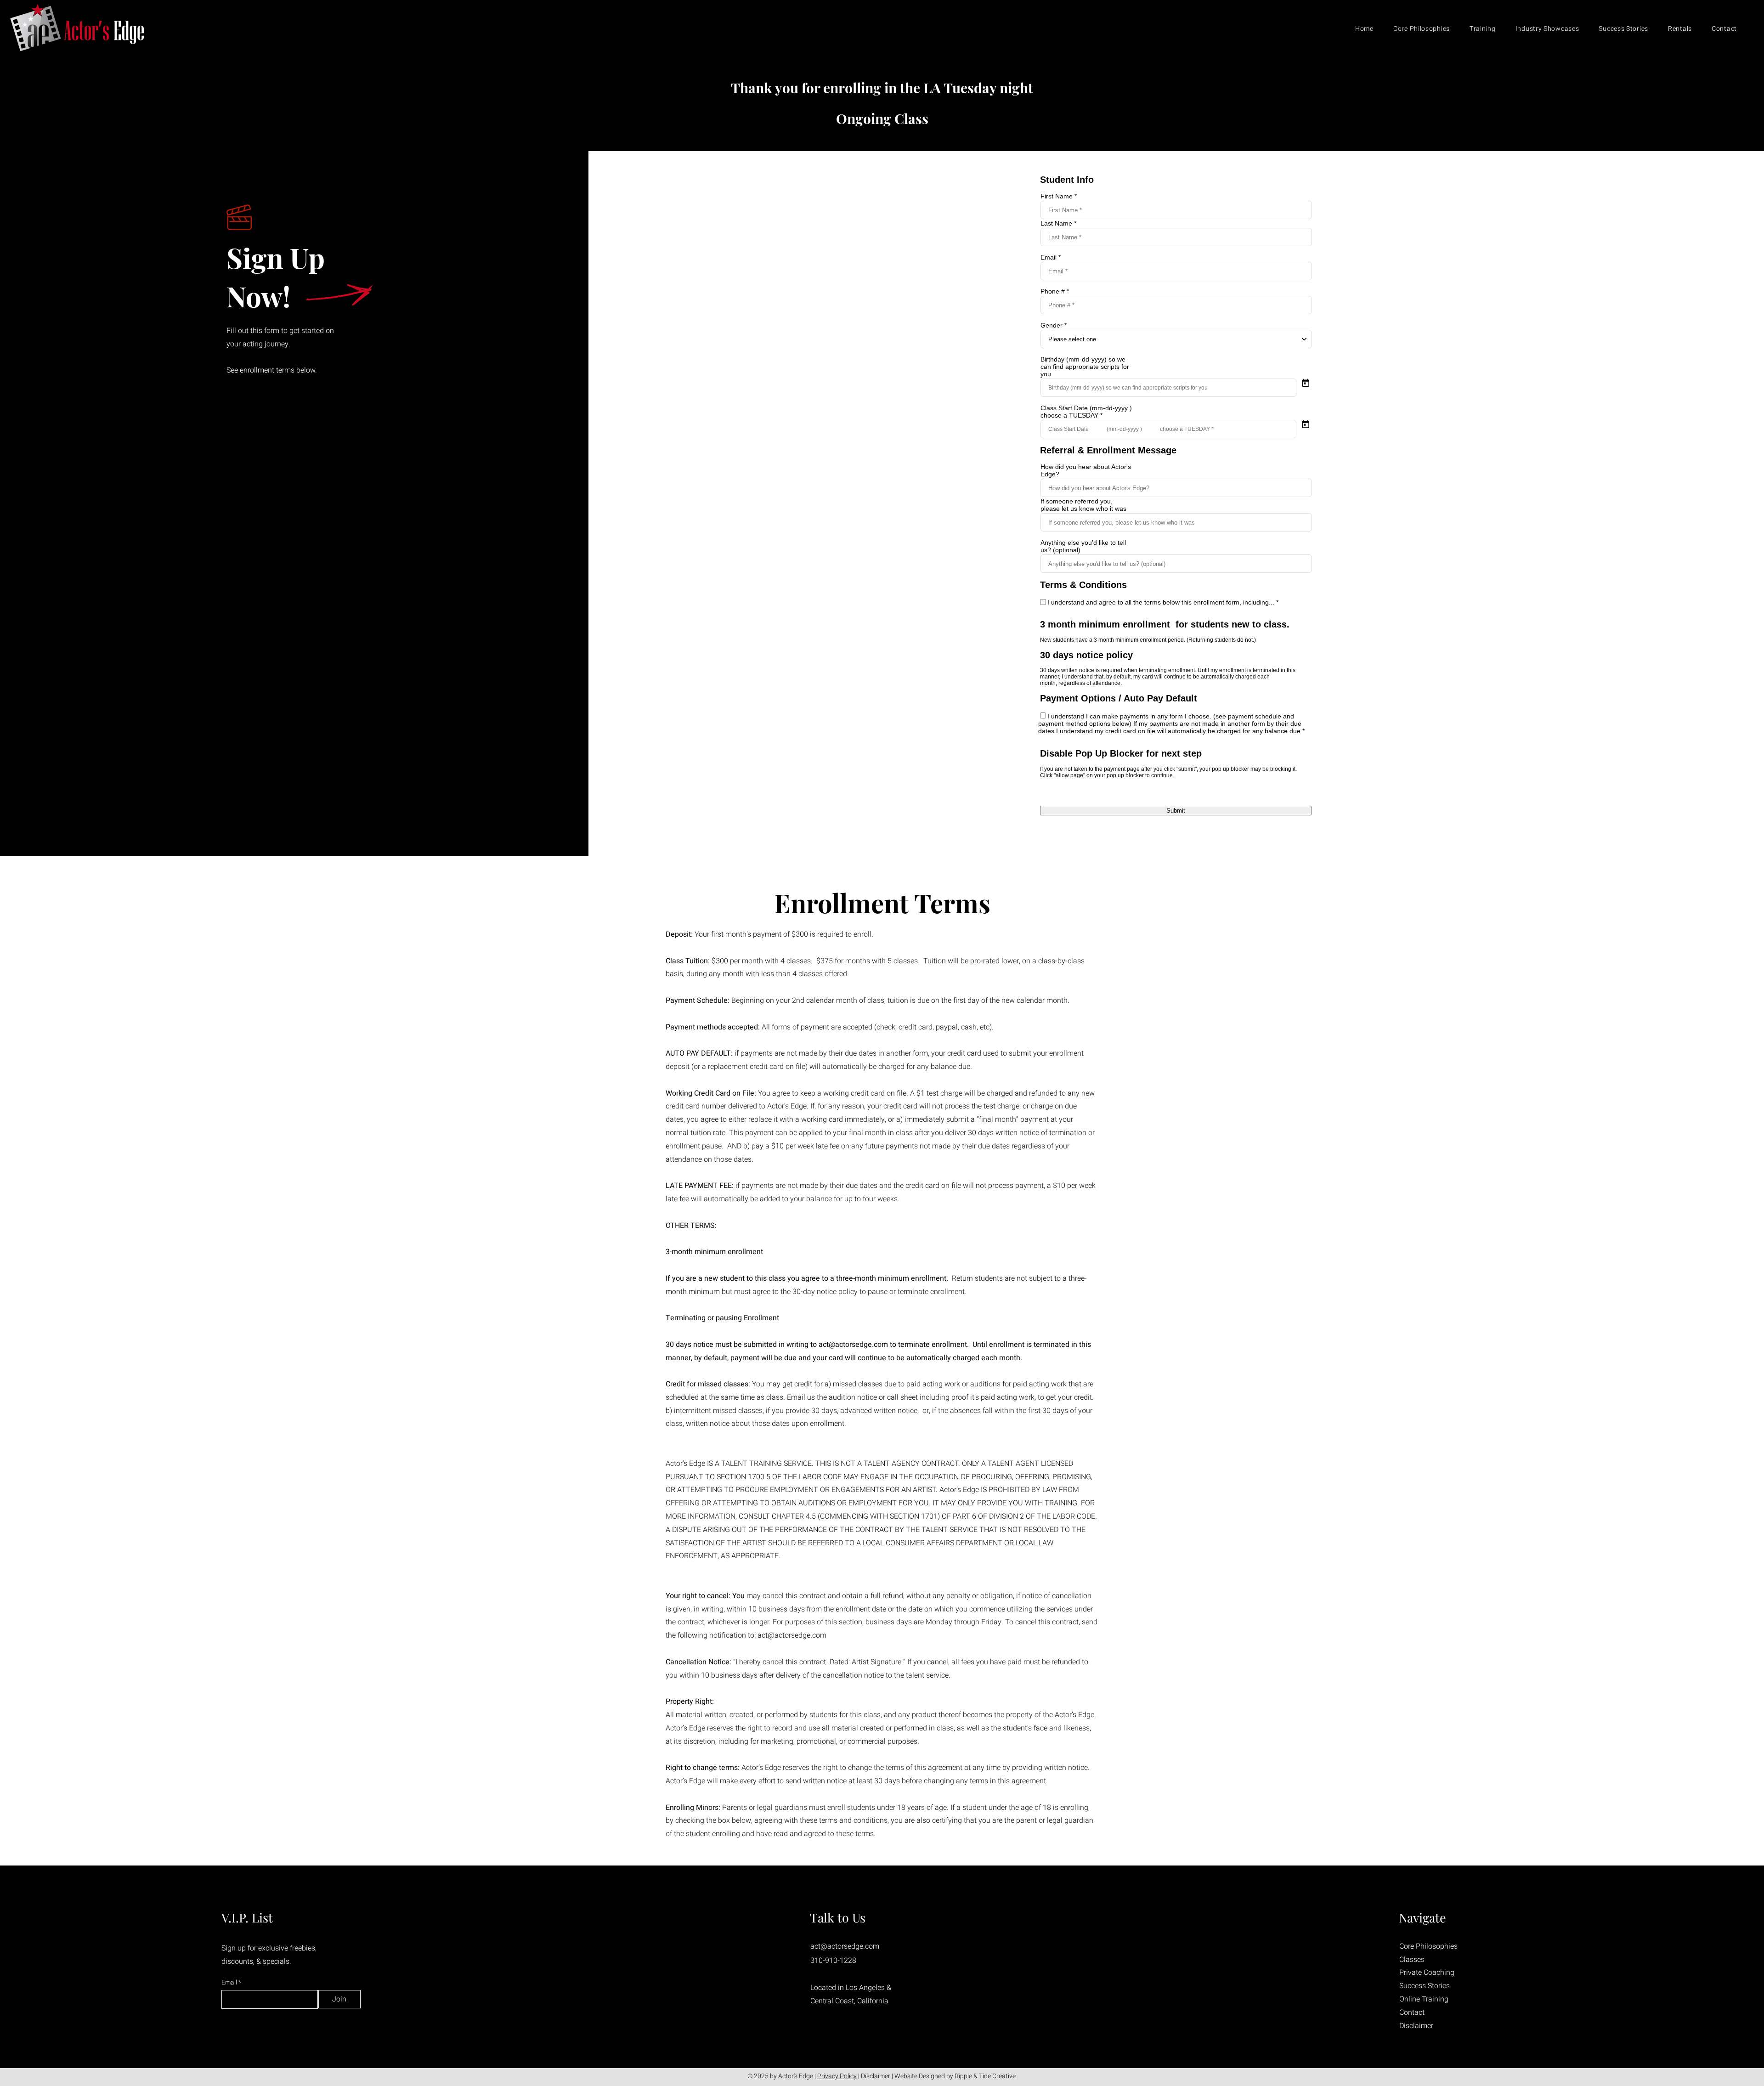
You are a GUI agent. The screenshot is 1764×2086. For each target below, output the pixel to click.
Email (230, 1983)
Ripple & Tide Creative (985, 2076)
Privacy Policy (837, 2076)
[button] (1479, 29)
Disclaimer (876, 2076)
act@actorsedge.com (853, 1345)
